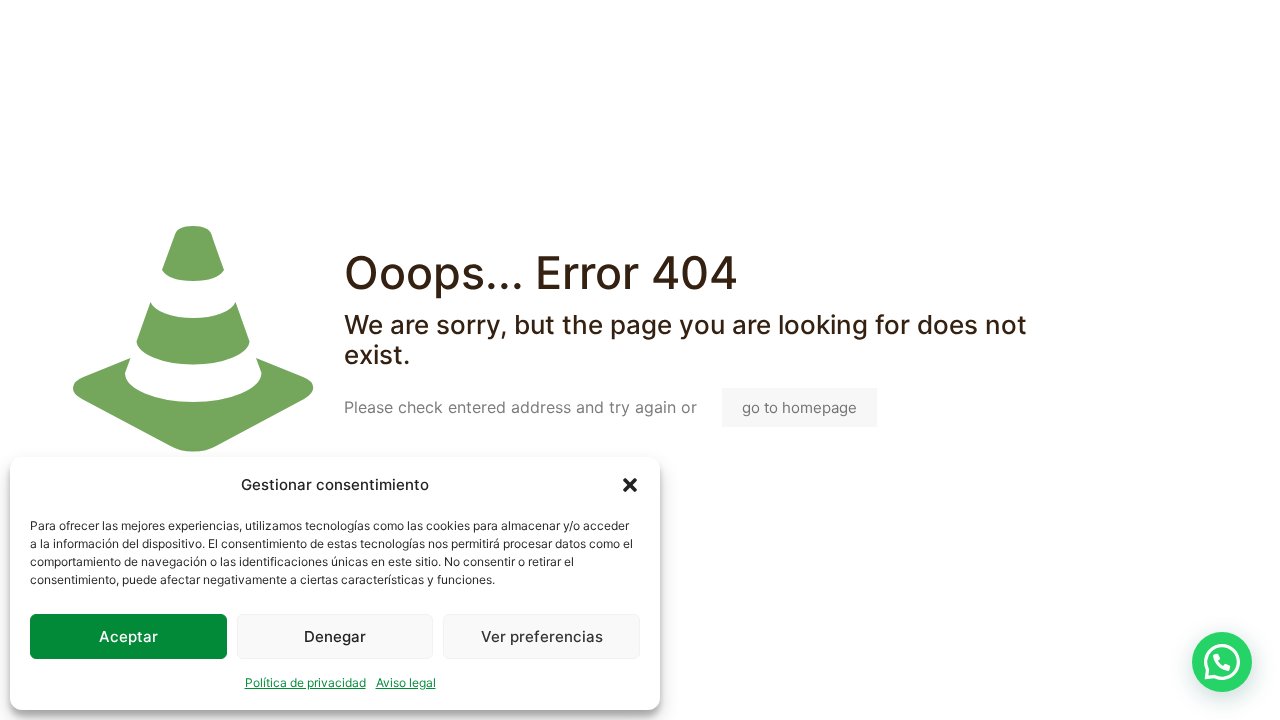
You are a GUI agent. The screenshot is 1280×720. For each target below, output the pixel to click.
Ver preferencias (542, 636)
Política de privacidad (305, 682)
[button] (630, 485)
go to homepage (799, 407)
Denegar (335, 636)
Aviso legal (406, 682)
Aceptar (128, 636)
